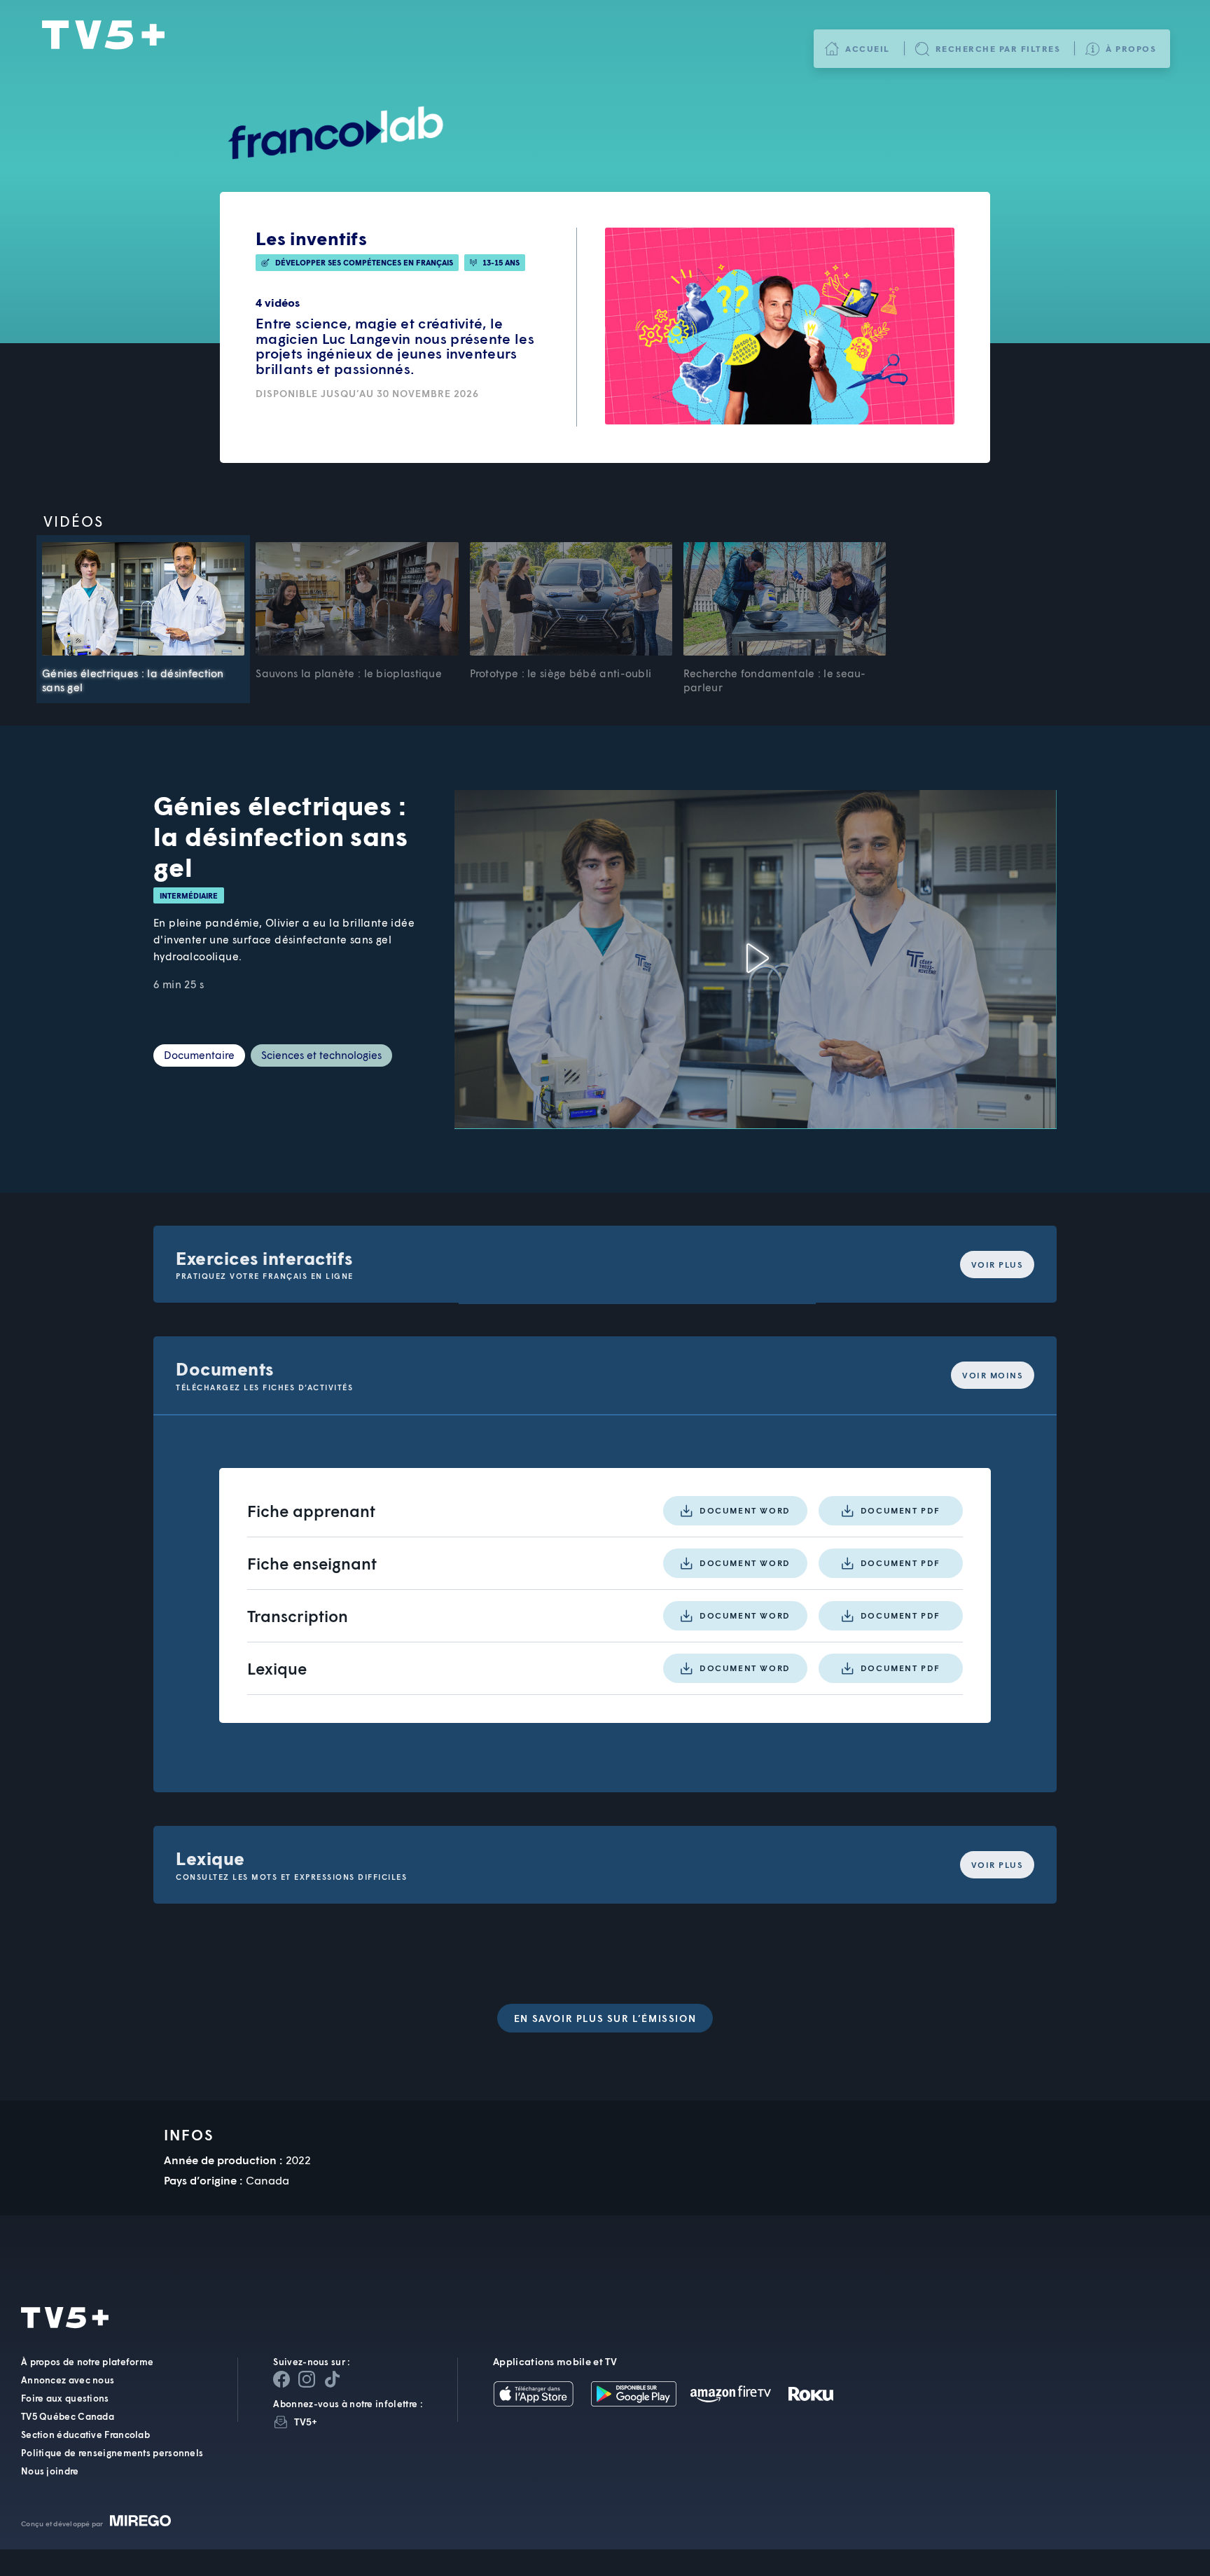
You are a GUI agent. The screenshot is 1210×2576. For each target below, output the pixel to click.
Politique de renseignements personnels (112, 2453)
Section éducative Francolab (85, 2435)
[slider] (738, 1078)
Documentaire (199, 1055)
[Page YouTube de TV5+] (332, 2379)
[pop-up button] (947, 1106)
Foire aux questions (65, 2398)
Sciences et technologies (321, 1055)
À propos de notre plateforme (87, 2362)
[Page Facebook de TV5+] (281, 2379)
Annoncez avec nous (68, 2380)
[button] (756, 960)
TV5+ (103, 36)
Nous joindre (50, 2471)
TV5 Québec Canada (68, 2416)
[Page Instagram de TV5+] (307, 2379)
